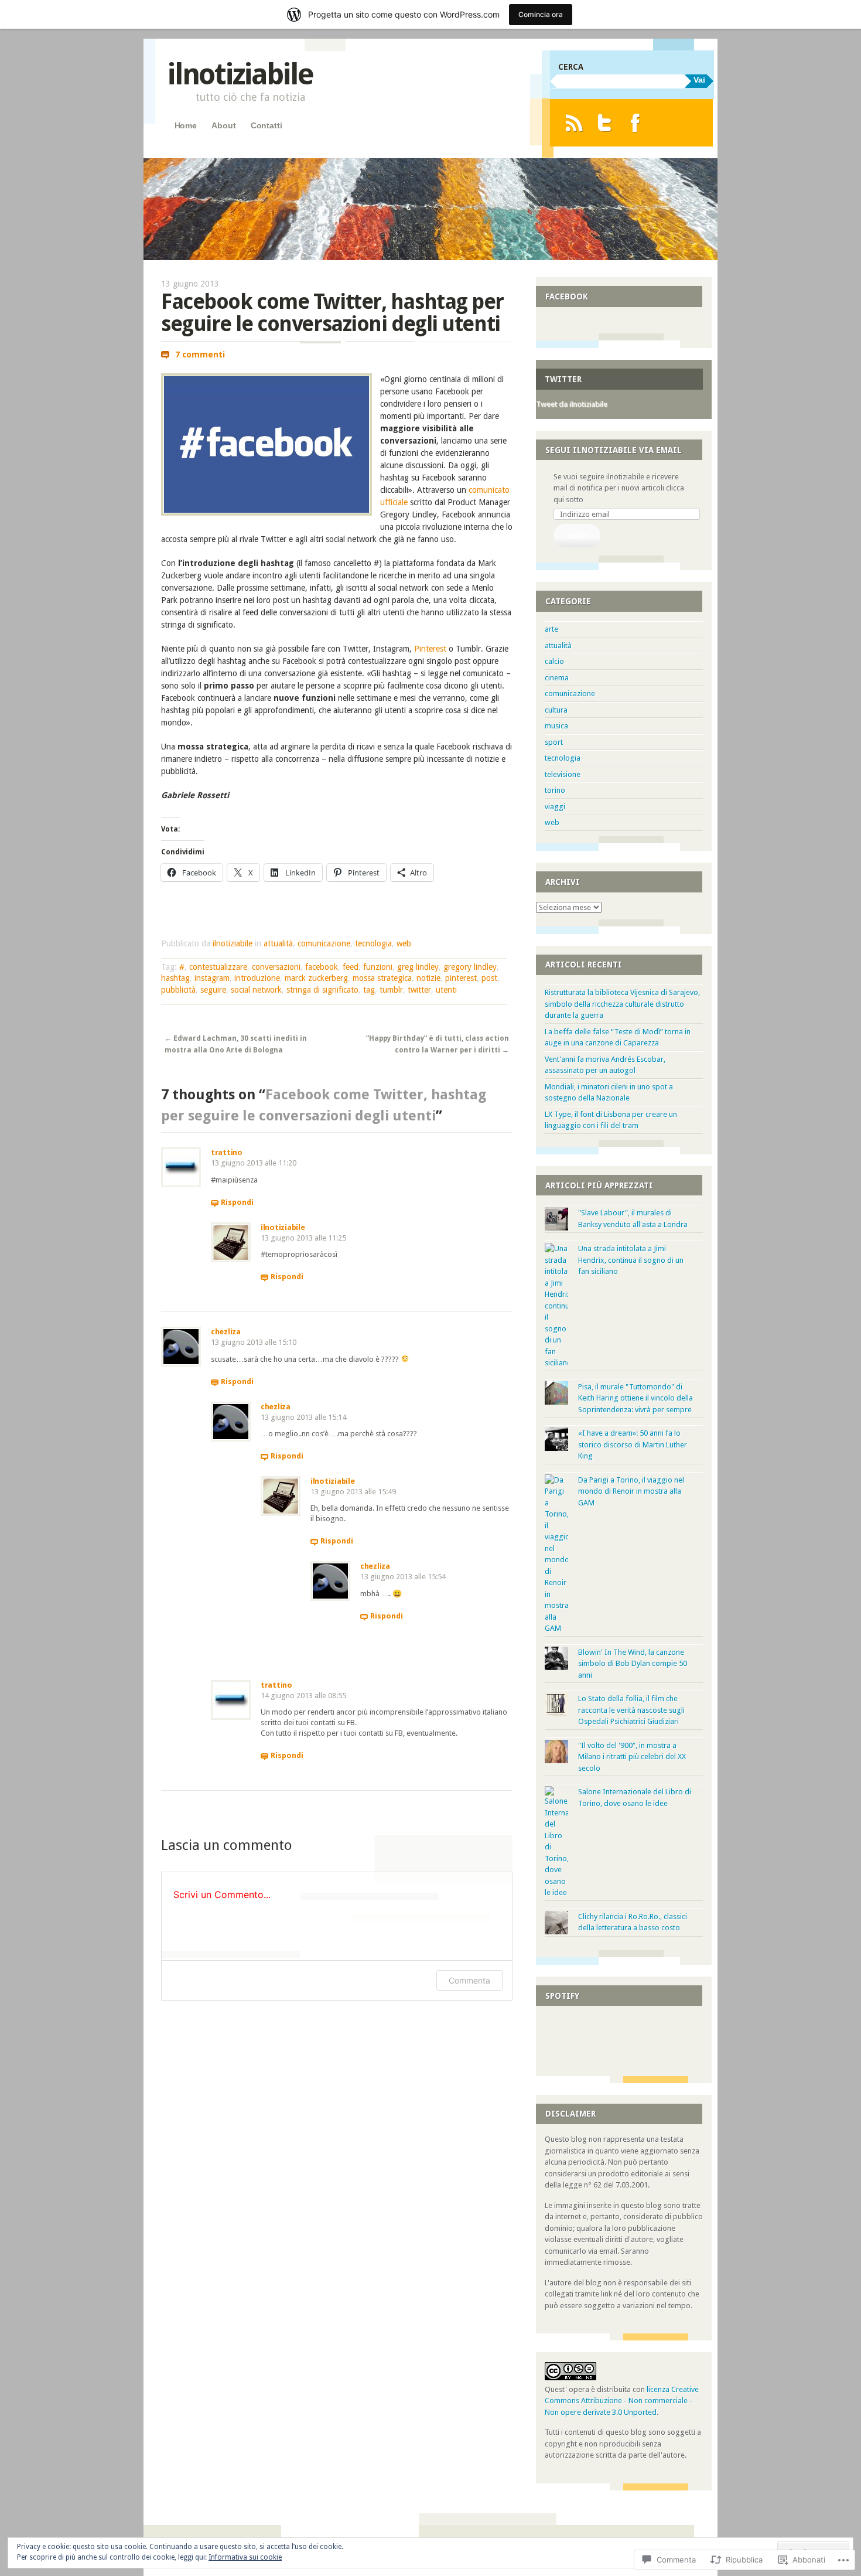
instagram (212, 978)
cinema (557, 678)
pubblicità (178, 990)
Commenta (469, 1980)
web (404, 943)
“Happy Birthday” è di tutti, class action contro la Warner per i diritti (438, 1044)
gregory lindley (470, 967)
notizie (428, 978)
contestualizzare (218, 967)
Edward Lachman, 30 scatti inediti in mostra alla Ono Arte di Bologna (236, 1044)
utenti (446, 990)
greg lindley (418, 967)
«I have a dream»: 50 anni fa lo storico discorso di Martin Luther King (633, 1444)
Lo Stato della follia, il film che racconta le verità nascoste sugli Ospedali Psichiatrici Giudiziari (631, 1710)
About (223, 125)
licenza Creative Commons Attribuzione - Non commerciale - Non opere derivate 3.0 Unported (622, 2401)
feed (351, 967)
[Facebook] (635, 123)
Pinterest (430, 649)
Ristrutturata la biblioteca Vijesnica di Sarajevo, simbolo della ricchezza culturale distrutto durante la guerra (622, 1004)
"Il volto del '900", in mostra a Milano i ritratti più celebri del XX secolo (632, 1757)
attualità (278, 943)
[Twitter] (605, 123)
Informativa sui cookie (245, 2557)
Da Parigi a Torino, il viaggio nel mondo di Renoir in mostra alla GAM (631, 1491)
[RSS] (574, 123)
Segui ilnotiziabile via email (614, 450)
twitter (419, 990)
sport (554, 742)
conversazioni (276, 967)
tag (369, 990)
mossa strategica (382, 978)
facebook (322, 967)
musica (556, 726)
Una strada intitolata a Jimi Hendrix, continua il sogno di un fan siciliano (631, 1260)
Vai (699, 80)
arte (551, 629)
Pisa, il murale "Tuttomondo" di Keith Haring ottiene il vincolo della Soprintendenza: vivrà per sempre (635, 1398)
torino (555, 790)
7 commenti (200, 355)
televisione (563, 774)
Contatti (266, 125)
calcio (554, 661)
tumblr (391, 990)
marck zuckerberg (316, 978)
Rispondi (237, 1202)
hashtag (175, 978)
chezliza (226, 1332)
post (489, 978)
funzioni (378, 967)
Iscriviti (577, 535)
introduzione (257, 978)
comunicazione (324, 943)
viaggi (555, 807)
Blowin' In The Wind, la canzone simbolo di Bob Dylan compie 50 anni (633, 1664)
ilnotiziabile (240, 74)
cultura (556, 710)
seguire (213, 990)
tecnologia (373, 943)
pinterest (461, 978)
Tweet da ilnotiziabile (572, 404)
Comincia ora (541, 14)
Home (186, 125)
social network (256, 990)
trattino (227, 1152)
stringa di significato (322, 990)
